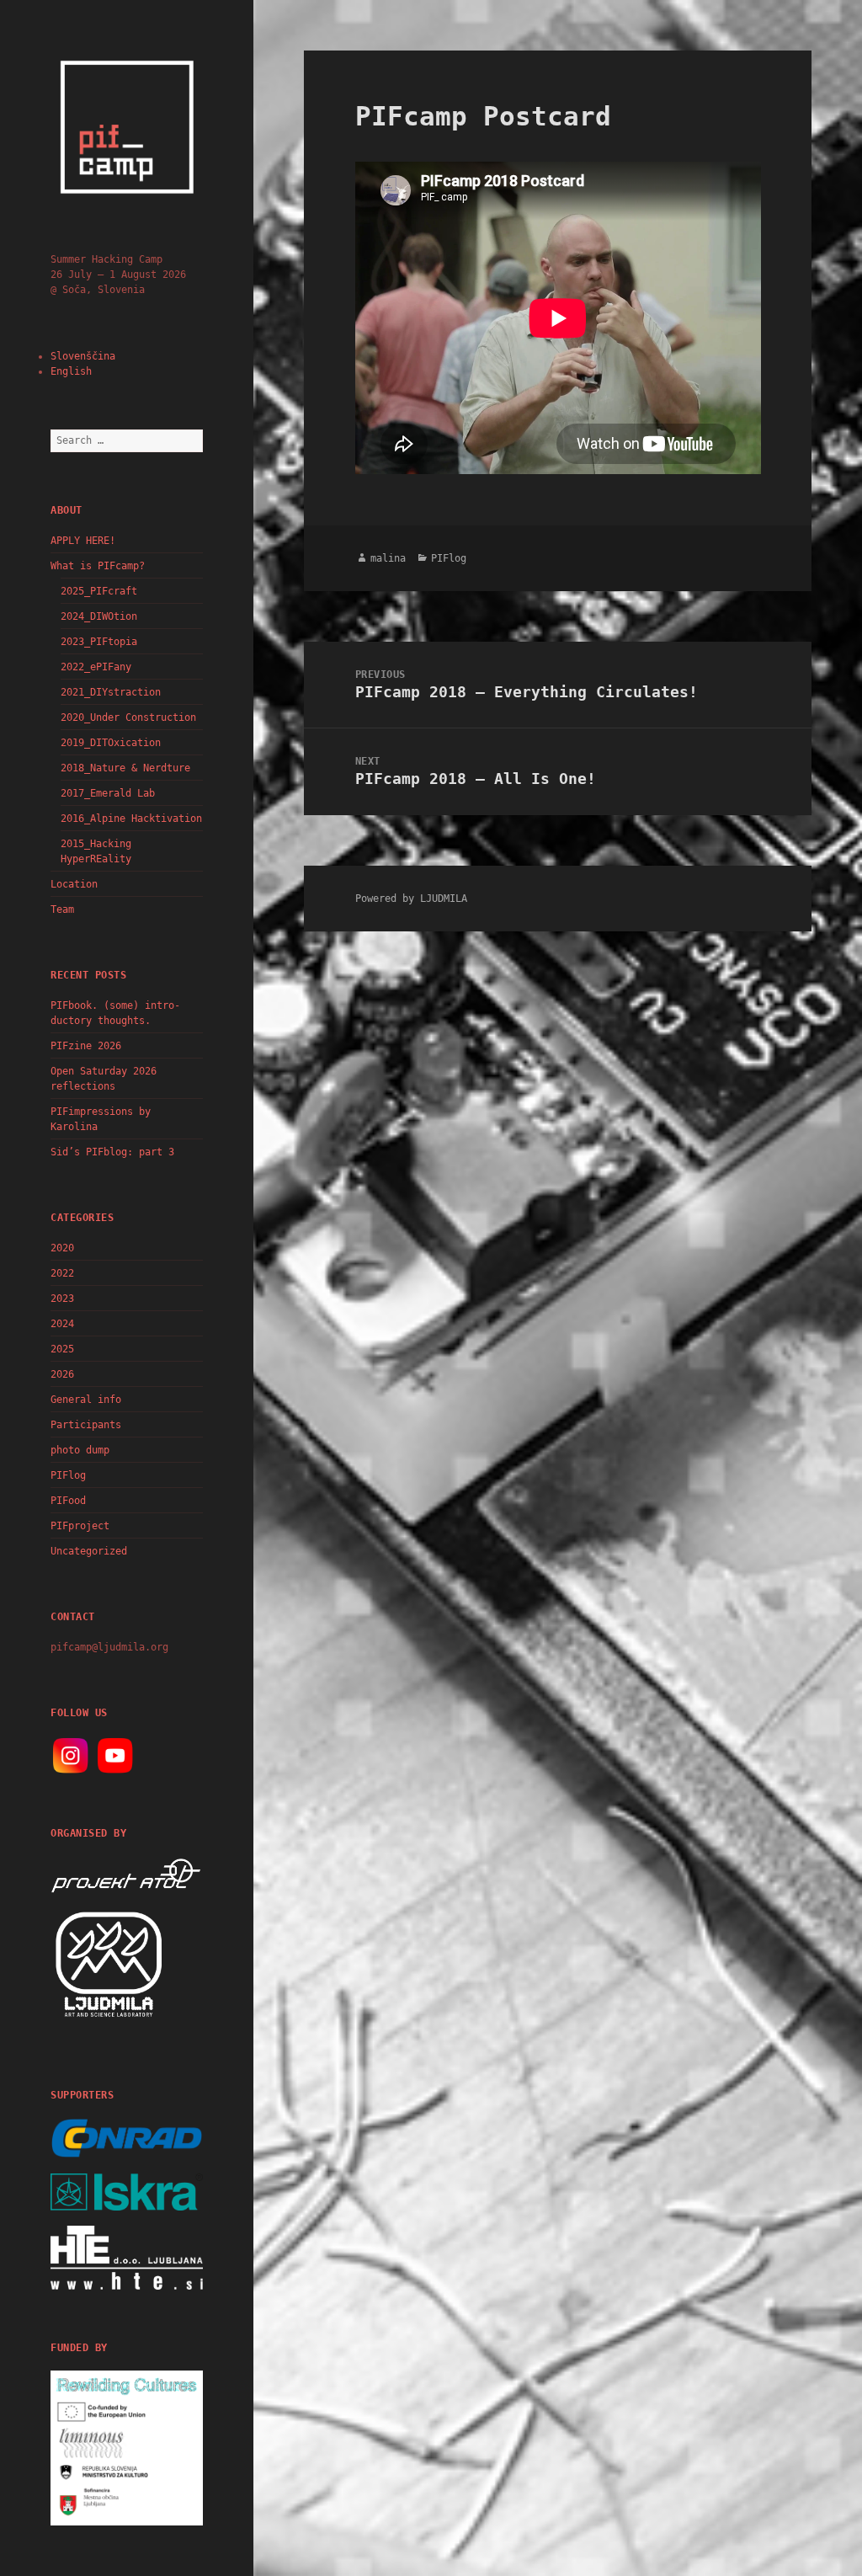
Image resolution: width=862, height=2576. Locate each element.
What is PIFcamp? (98, 566)
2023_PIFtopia (99, 642)
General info (86, 1400)
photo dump (80, 1450)
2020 (62, 1248)
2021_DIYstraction (111, 692)
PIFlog (68, 1475)
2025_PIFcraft (99, 591)
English (71, 371)
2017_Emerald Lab (108, 793)
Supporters (82, 2095)
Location (74, 884)
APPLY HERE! (83, 541)
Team (62, 909)
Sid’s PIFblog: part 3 (112, 1152)
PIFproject (80, 1526)
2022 (62, 1273)
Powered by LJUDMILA (411, 899)
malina (388, 558)
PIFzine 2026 (86, 1046)
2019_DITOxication (111, 743)
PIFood (68, 1501)
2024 (62, 1324)
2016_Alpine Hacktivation (131, 819)
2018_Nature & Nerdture (125, 768)
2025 (62, 1349)
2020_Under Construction (128, 717)
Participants (86, 1425)
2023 (62, 1299)
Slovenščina (83, 356)
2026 (62, 1374)
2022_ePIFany (96, 667)
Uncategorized (89, 1551)
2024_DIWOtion (99, 616)
